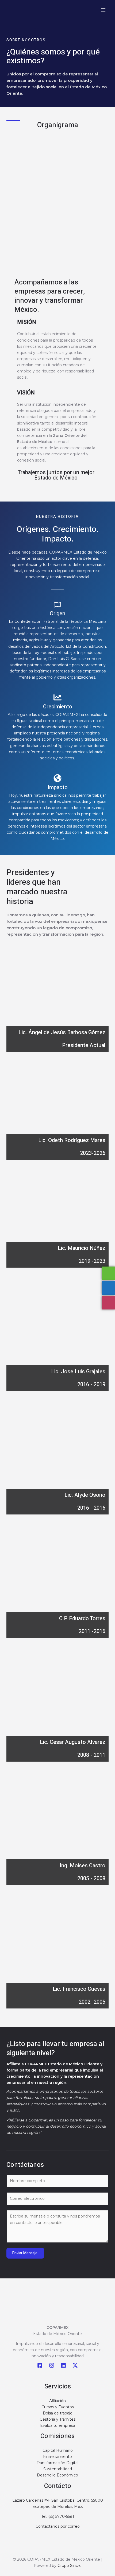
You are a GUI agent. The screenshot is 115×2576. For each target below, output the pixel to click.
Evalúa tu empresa (58, 2425)
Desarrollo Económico (57, 2475)
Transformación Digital (57, 2463)
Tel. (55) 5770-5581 (58, 2516)
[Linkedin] (63, 2365)
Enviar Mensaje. (25, 2253)
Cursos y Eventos (58, 2407)
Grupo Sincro (70, 2566)
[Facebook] (40, 2365)
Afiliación (57, 2401)
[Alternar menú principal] (103, 10)
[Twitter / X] (75, 2365)
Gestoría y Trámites (57, 2419)
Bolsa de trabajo (58, 2413)
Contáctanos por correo (58, 2526)
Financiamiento (57, 2457)
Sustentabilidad (58, 2469)
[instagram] (52, 2365)
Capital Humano (58, 2450)
